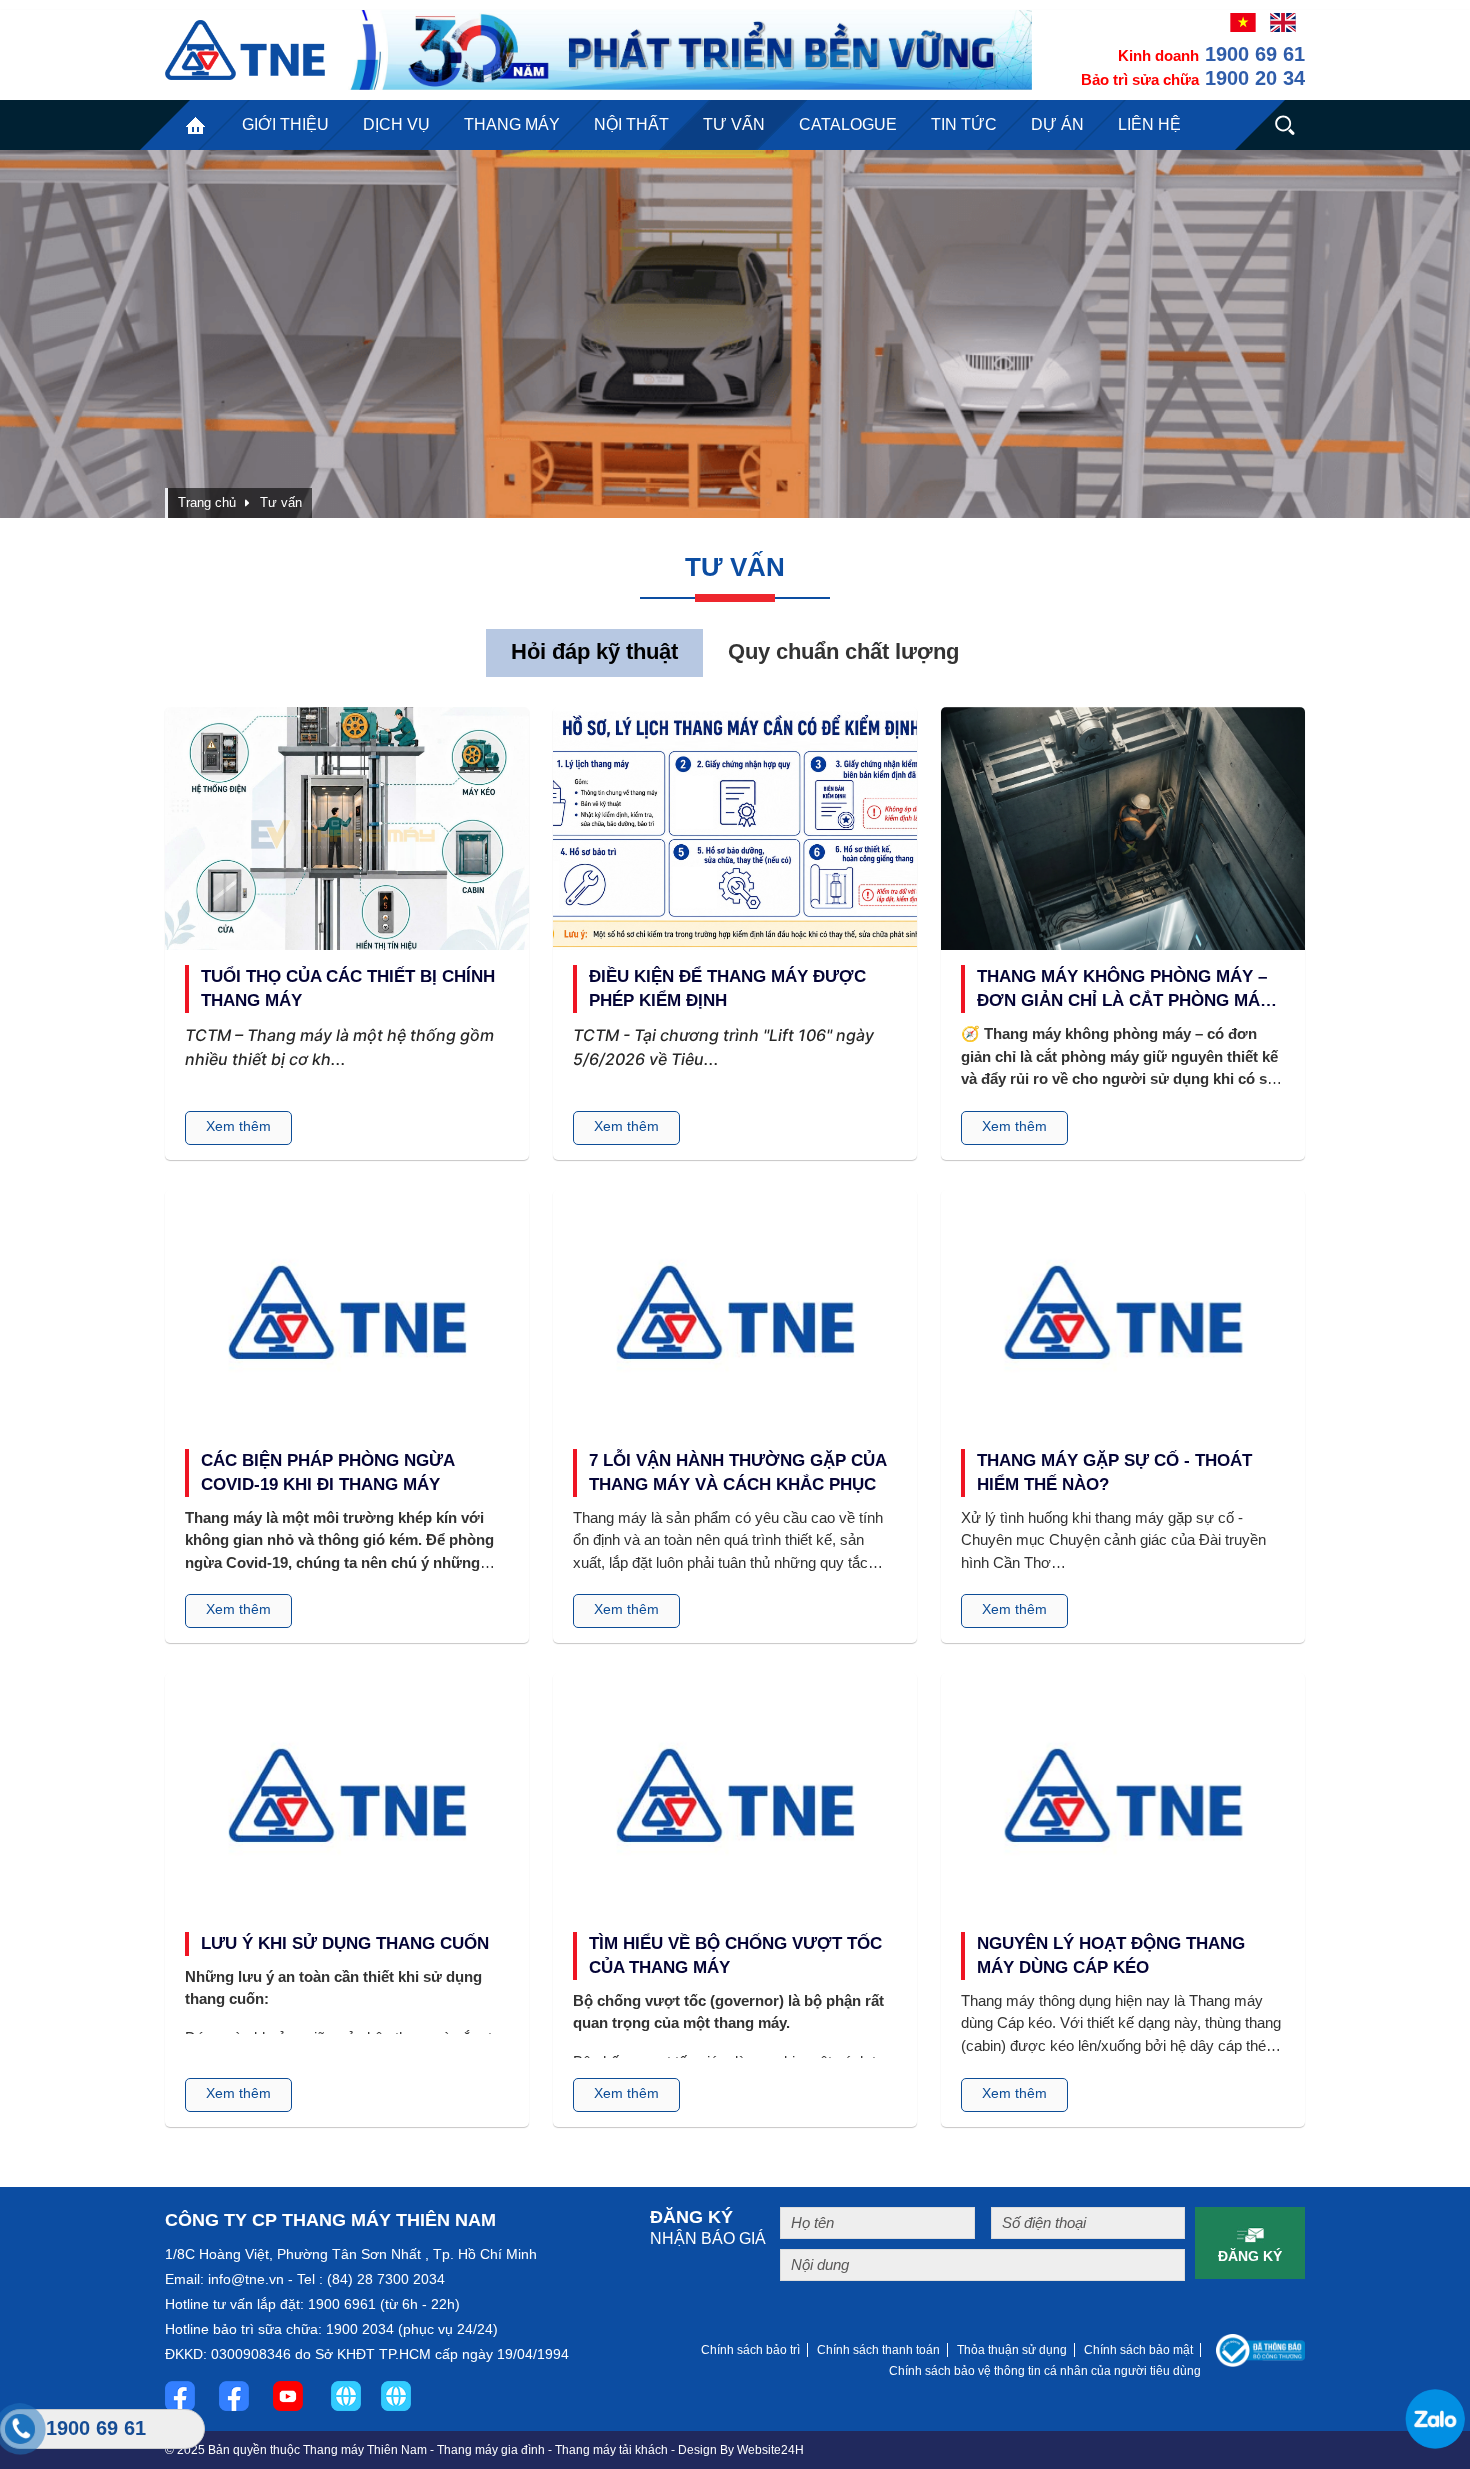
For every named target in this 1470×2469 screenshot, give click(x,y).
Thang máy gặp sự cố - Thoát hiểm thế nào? (1114, 1472)
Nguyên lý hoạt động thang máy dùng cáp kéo (1111, 1955)
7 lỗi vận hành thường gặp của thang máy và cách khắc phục (737, 1472)
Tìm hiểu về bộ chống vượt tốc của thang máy (735, 1955)
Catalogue (848, 124)
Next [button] (1401, 334)
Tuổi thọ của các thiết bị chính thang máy (348, 988)
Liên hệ (1149, 124)
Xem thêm (238, 1126)
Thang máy (512, 124)
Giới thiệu (285, 124)
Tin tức (964, 124)
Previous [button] (69, 334)
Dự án (1057, 124)
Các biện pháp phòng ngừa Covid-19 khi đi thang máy (327, 1472)
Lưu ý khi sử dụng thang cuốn (345, 1943)
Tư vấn (734, 124)
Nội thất (631, 124)
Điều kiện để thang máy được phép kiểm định (727, 988)
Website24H (770, 2450)
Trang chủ (195, 125)
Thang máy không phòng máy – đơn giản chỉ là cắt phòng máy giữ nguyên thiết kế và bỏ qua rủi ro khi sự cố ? (1124, 990)
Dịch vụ (396, 124)
